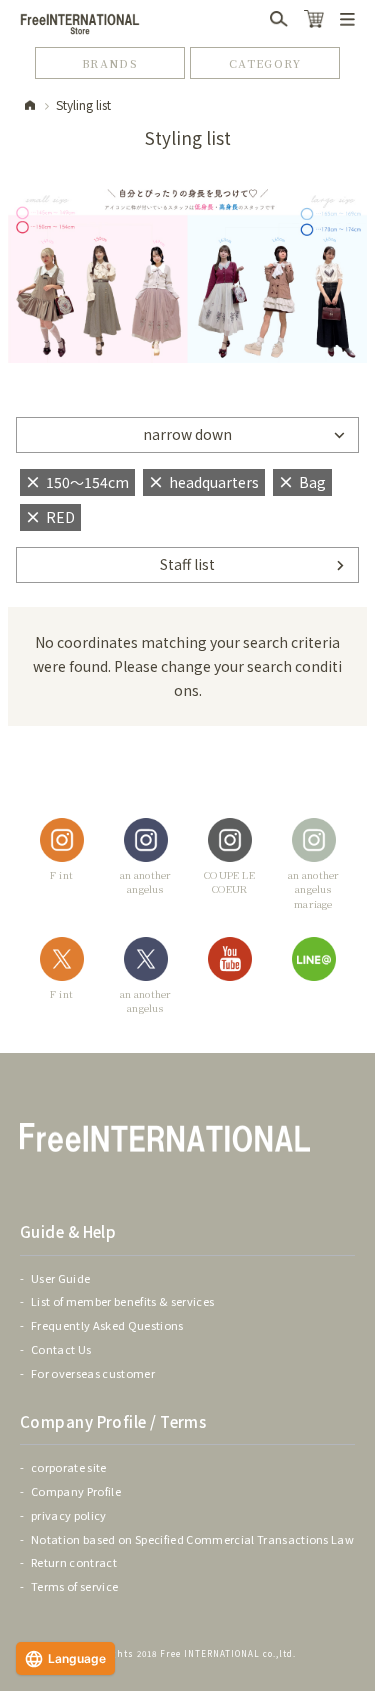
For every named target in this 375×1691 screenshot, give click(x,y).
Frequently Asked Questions (107, 1325)
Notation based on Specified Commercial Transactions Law (192, 1539)
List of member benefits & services (122, 1301)
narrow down (187, 434)
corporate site (69, 1467)
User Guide (60, 1278)
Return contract (74, 1562)
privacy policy (69, 1515)
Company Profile (76, 1491)
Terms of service (74, 1586)
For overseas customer (93, 1373)
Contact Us (61, 1349)
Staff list (187, 564)
